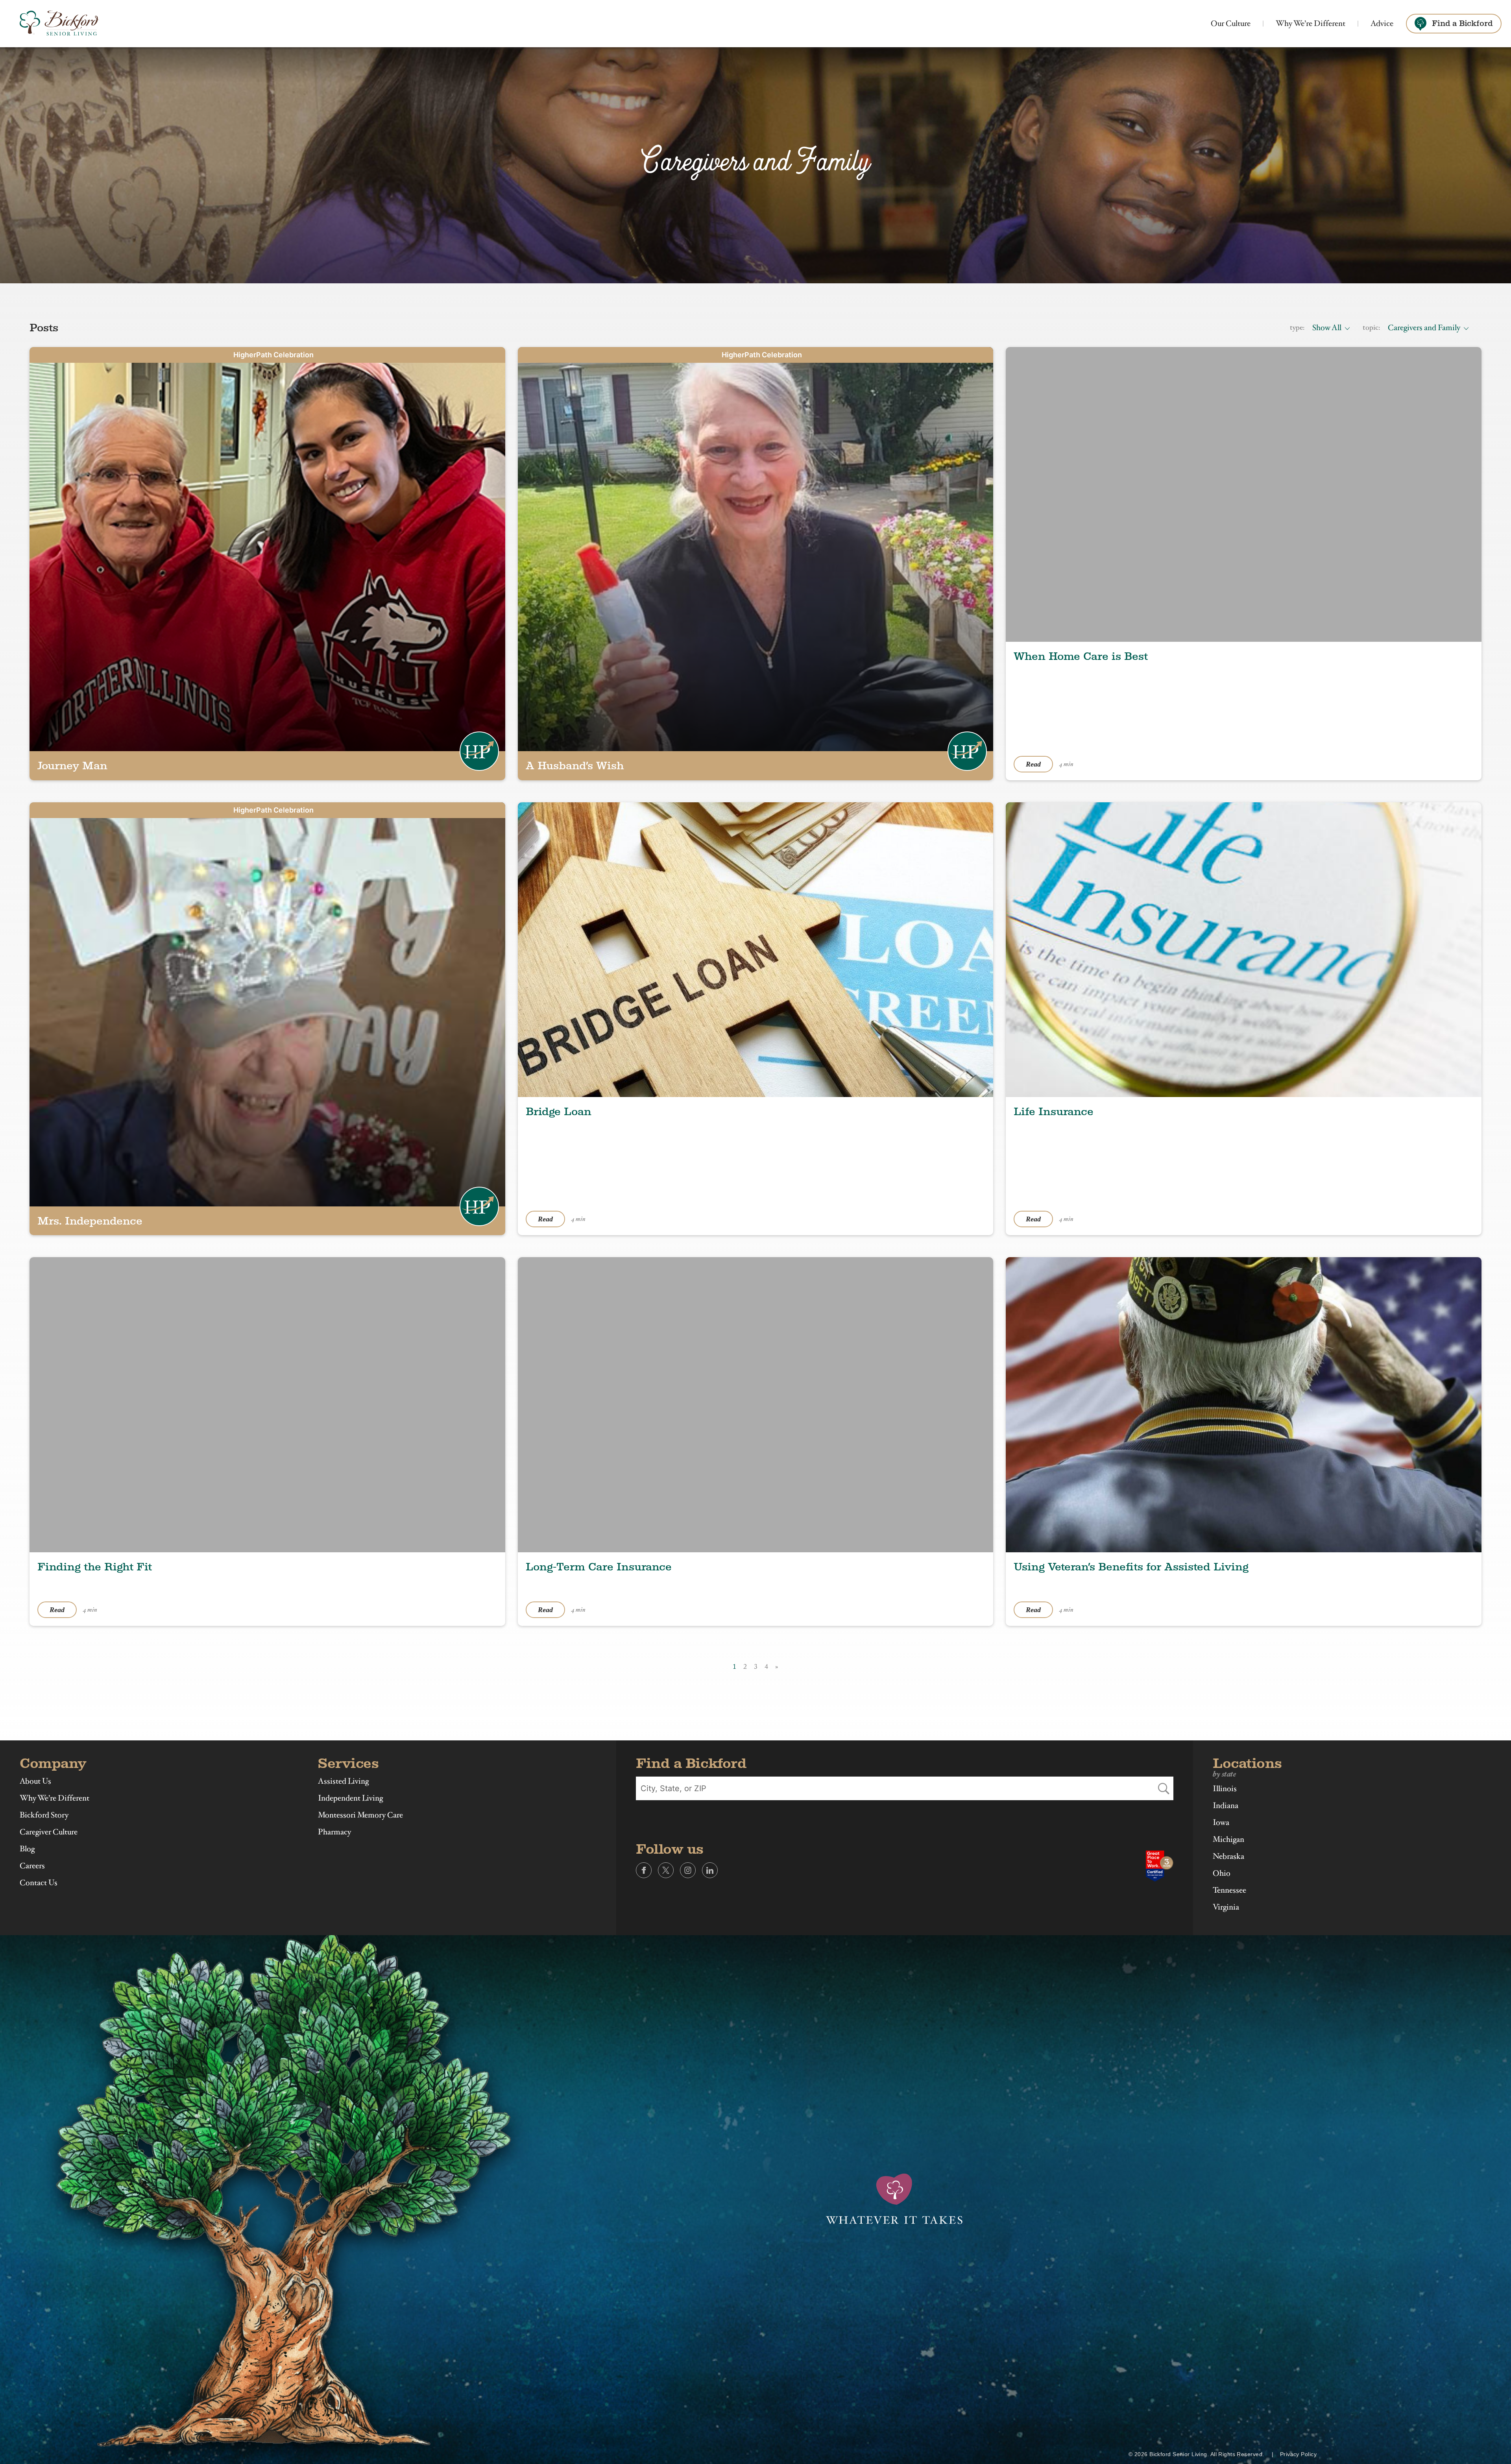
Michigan (1228, 1840)
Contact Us (39, 1883)
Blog (27, 1849)
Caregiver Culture (49, 1832)
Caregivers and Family (1424, 328)
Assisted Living (343, 1781)
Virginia (1226, 1907)
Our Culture (1231, 23)
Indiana (1226, 1806)
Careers (32, 1866)
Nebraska (1228, 1856)
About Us (35, 1781)
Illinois (1225, 1789)
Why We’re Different (1311, 23)
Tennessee (1229, 1890)
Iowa (1221, 1823)
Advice (1382, 23)
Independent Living (350, 1798)
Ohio (1222, 1873)
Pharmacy (334, 1832)
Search (1164, 1788)
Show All (1327, 328)
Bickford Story (44, 1815)
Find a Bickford (1462, 23)
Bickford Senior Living (59, 24)
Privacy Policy (1298, 2454)
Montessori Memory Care (360, 1815)
